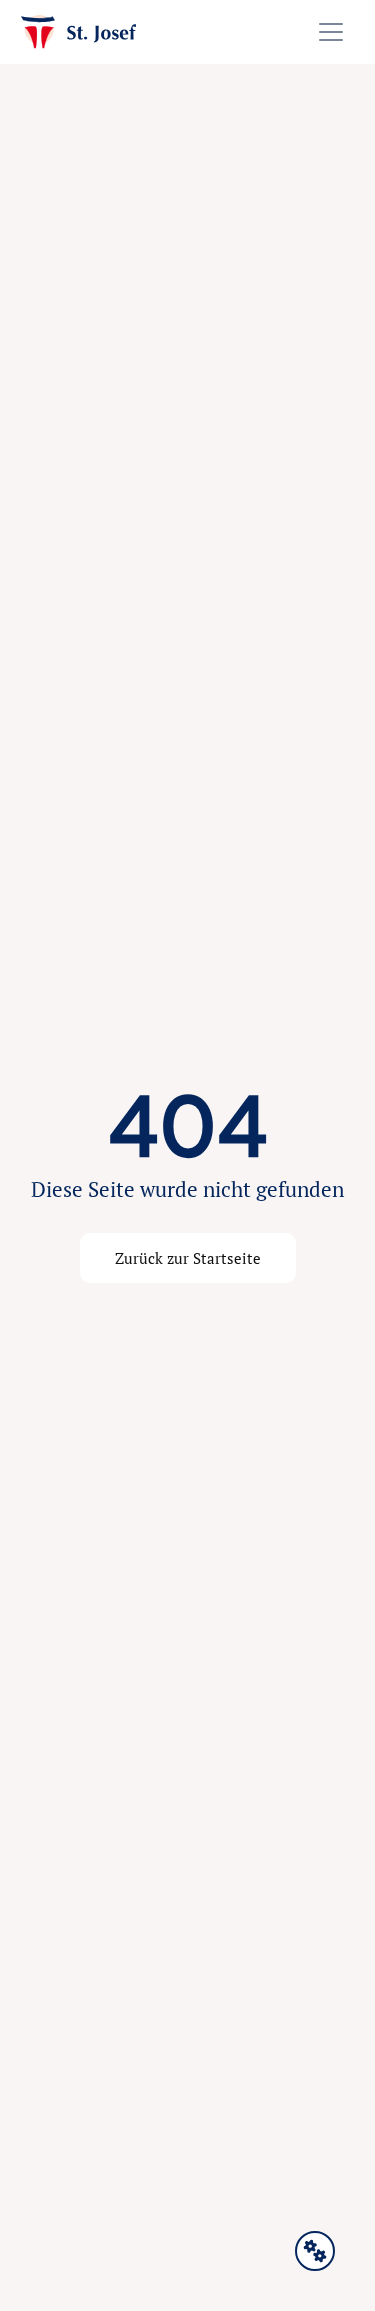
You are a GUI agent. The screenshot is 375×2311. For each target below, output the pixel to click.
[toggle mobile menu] (331, 32)
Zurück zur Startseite (188, 1258)
